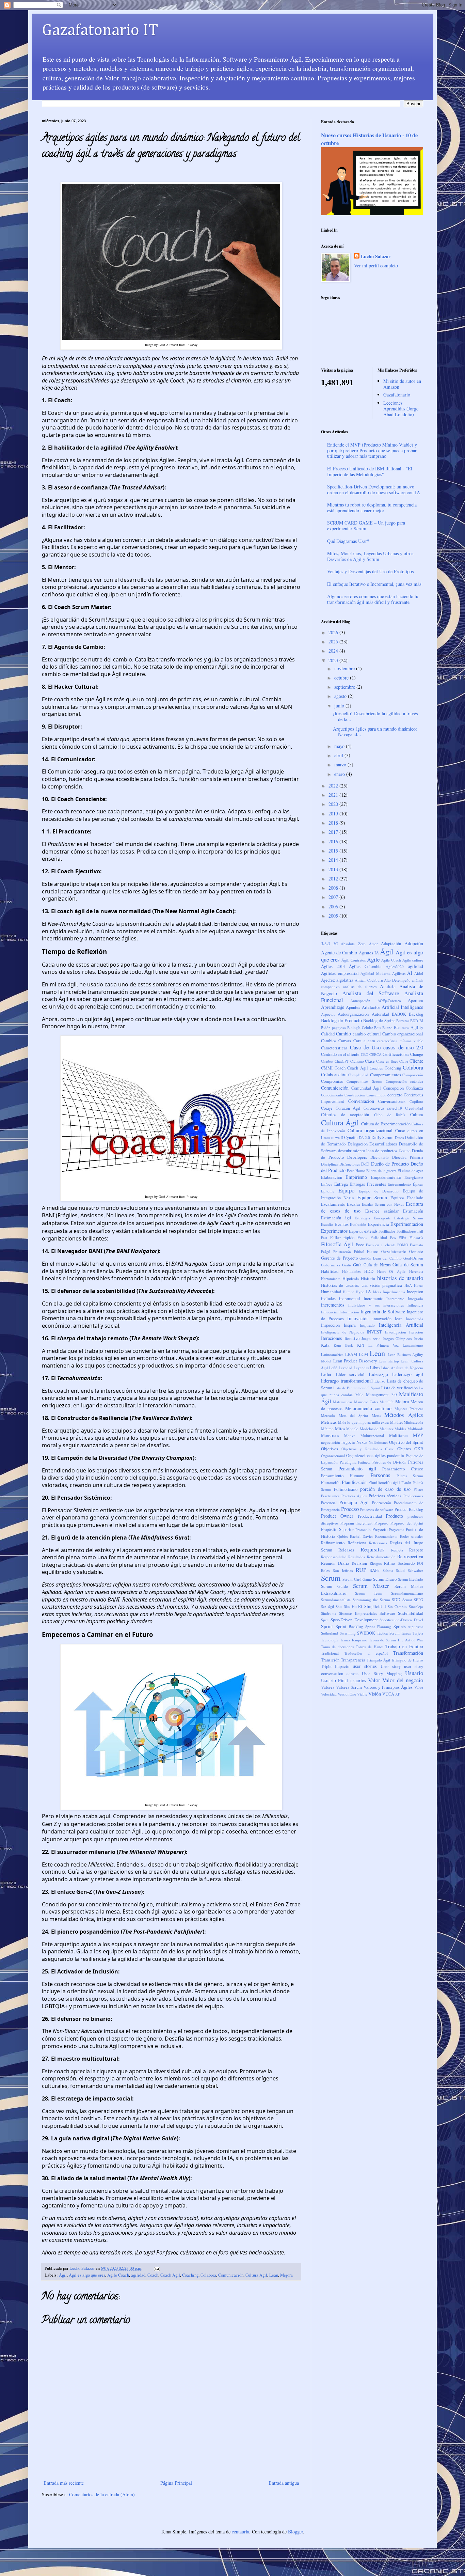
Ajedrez (328, 980)
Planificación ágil (384, 1482)
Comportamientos (386, 1075)
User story (391, 1666)
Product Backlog (409, 1509)
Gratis (347, 1265)
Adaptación (391, 944)
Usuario (414, 1673)
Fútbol (359, 1252)
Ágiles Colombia (365, 966)
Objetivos (330, 1449)
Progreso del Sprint (407, 1523)
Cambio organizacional (403, 1034)
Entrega (341, 1184)
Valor (374, 1680)
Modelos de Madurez (377, 1429)
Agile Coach (118, 2275)
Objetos (404, 1449)
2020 (334, 804)
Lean (274, 2275)
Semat (407, 1600)
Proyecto (380, 1529)
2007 (334, 897)
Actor (373, 944)
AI (410, 973)
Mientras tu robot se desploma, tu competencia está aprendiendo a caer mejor (372, 508)
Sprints (400, 1627)
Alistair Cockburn (369, 980)
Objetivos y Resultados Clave (368, 1449)
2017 (334, 832)
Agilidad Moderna (375, 973)
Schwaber (415, 1570)
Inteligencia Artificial (401, 1325)
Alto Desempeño (397, 980)
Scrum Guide (334, 1586)
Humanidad (331, 1292)
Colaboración (334, 1074)
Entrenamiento (399, 1184)
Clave (404, 1061)
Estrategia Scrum (409, 1218)
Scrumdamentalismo (407, 1593)
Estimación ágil (336, 1218)
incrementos (333, 1305)
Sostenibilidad (411, 1613)
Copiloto (416, 1101)
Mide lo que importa (355, 1422)
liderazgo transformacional (347, 1381)
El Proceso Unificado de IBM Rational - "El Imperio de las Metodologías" (370, 471)
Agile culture (413, 960)
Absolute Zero (353, 944)
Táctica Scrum (388, 1633)
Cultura (417, 1115)
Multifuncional (372, 1435)
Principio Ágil (354, 1502)
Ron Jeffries (343, 1570)
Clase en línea (387, 1061)
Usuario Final (334, 1680)
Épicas (418, 1184)
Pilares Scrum (410, 1476)
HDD (369, 1271)
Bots (378, 1027)
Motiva (350, 1435)
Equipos (397, 1198)
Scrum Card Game (357, 1579)
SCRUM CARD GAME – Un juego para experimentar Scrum (366, 526)
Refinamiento (333, 1543)
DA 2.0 (364, 1137)
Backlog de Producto (341, 1020)
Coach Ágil (170, 2275)
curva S (337, 1137)
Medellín (387, 1402)
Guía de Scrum (408, 1264)
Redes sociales (412, 1536)
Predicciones (413, 1496)
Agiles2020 (395, 966)
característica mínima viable (400, 1041)
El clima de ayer (410, 1170)
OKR (419, 1449)
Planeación (331, 1482)
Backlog (416, 1014)
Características (334, 1048)
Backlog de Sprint (379, 1021)
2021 (334, 795)
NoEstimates (378, 1442)
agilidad (138, 2275)
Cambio (343, 1034)
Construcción (355, 1095)
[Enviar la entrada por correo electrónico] (156, 2268)
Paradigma (348, 1462)
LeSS (333, 1368)
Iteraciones (331, 1338)
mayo (340, 746)
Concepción (394, 1088)
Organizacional (333, 1456)
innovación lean (387, 1319)
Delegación (358, 1144)
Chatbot (327, 1061)
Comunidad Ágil (366, 1088)
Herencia (416, 1271)
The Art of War (410, 1640)
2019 (334, 814)
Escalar (354, 1204)
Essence (372, 1211)
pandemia (396, 1456)
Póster (418, 1489)
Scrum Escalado (411, 1579)
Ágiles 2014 (333, 966)
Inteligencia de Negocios (342, 1332)
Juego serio (371, 1338)
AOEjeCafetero (389, 1001)
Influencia (415, 1305)
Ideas (377, 1292)
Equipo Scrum (372, 1197)
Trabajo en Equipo (404, 1646)
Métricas (329, 1422)
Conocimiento (332, 1095)
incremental (350, 1299)
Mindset (396, 1422)
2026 (334, 632)
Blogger (295, 2532)
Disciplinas (330, 1164)
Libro (375, 1368)
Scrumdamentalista (336, 1600)
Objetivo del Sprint (406, 1442)
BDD (414, 1021)
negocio (348, 1442)
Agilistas (399, 973)
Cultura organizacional (370, 1130)
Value (419, 1687)
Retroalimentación (381, 1557)
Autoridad (380, 1014)
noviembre (345, 668)
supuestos (416, 1627)
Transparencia (353, 1660)
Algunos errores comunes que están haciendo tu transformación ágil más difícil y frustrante (373, 599)
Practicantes (330, 1496)
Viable (362, 1694)
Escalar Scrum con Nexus (383, 1204)
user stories (365, 1666)
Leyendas (361, 1368)
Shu (339, 1606)
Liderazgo (378, 1374)
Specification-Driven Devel (401, 1620)
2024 (334, 651)
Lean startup (389, 1361)
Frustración (342, 1252)
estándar (391, 1211)
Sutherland (330, 1633)
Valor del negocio (403, 1680)
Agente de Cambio (339, 953)
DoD (365, 1164)
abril (339, 755)
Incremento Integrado (405, 1299)
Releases (346, 1550)
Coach (153, 2275)
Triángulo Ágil (378, 1660)
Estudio (327, 1224)
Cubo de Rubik (390, 1115)
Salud (400, 1570)
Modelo (352, 1429)
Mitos (340, 1429)
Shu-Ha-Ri (353, 1606)
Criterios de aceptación (345, 1115)
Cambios (329, 1041)
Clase (370, 1061)
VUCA (388, 1694)
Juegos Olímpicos (397, 1338)
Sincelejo (416, 1606)
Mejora (286, 2275)
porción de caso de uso (385, 1489)
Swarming (348, 1633)
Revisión (359, 1563)
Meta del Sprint (353, 1415)
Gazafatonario (397, 395)
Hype (360, 1292)
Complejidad (358, 1075)
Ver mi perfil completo (376, 266)
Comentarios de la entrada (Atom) (102, 2494)
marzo (341, 764)
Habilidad (330, 1271)
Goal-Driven (413, 1258)
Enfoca (327, 1184)
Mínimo (327, 1429)
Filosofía (416, 1238)
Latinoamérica (332, 1354)
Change (417, 1054)
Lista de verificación (399, 1388)
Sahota (388, 1570)
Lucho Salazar (376, 256)
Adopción (414, 943)
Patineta (364, 1462)
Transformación (408, 1653)
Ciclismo (357, 1061)
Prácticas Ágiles (354, 1496)
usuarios (358, 1680)
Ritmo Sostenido (399, 1563)
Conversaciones (392, 1101)
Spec (325, 1620)
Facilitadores (406, 1231)
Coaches (376, 1068)
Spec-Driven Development (354, 1620)
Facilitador (387, 1231)
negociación (331, 1442)
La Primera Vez (383, 1345)
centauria (240, 2532)
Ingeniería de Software (383, 1312)
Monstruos (330, 1435)
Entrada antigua (284, 2483)
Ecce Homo (356, 1170)
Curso (400, 1131)
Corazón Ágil (348, 1108)
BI (421, 1021)
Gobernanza (331, 1265)
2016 (334, 841)
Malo (359, 1395)
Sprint (327, 1626)
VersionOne (347, 1694)
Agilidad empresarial (340, 973)
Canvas (345, 1041)
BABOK (399, 1014)
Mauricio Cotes (366, 1402)
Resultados (357, 1557)
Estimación (413, 1211)
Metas (376, 1415)
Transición (330, 1660)
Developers (357, 1157)
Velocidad (329, 1694)
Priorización (382, 1503)
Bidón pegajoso (333, 1027)
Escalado (415, 1198)
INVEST (374, 1332)
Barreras (403, 1021)
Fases (362, 1238)
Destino (405, 1151)
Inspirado (367, 1325)
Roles (325, 1570)
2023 (334, 660)
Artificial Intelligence (402, 1007)
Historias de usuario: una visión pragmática (362, 1285)
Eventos (342, 1224)
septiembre (345, 687)
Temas (345, 1640)
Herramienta (331, 1278)
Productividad (370, 1516)
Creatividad (414, 1108)
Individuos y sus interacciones (376, 1305)
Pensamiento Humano (343, 1476)
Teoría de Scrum (382, 1640)
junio (340, 706)
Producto (394, 1516)
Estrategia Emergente (373, 1218)
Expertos (356, 1231)
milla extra (381, 1422)
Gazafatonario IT (100, 31)
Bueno (387, 1027)
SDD (396, 1600)
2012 (334, 879)
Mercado (328, 1415)
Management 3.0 (381, 1395)
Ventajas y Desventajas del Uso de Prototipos (370, 571)
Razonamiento (386, 1536)
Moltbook (415, 1429)
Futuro (373, 1252)
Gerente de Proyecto (339, 1258)
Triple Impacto (335, 1666)
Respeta (397, 1550)
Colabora (208, 2275)
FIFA (403, 1238)
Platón (406, 1482)
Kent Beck (343, 1345)
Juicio (419, 1338)
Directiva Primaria (408, 1157)
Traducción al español (366, 1653)
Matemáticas (343, 1402)
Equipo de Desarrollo (379, 1191)
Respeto (416, 1550)
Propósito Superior (337, 1529)
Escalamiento (333, 1204)
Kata (325, 1345)
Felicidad (379, 1238)
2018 (334, 823)
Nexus (362, 1442)
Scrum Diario (385, 1579)
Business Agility (408, 1027)
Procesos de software (377, 1509)
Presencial (329, 1503)
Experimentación (407, 1224)
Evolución (358, 1224)
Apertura (415, 1001)
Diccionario (380, 1157)
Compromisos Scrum (364, 1081)
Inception (415, 1292)
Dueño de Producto (390, 1164)
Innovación (358, 1318)
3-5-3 (325, 944)
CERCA (375, 1054)
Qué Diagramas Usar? (348, 541)
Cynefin (351, 1137)
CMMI (327, 1068)
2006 (334, 907)
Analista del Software (371, 993)
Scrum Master (371, 1586)
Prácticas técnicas (385, 1496)
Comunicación (231, 2275)
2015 (334, 851)
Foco (360, 1245)
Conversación (361, 1101)
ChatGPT (342, 1061)
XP (398, 1694)
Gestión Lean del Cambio (381, 1258)
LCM (363, 1354)
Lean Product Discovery (355, 1361)
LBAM (351, 1354)
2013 (334, 869)
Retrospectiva (410, 1556)
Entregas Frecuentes (368, 1184)
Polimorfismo (346, 1489)
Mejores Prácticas (409, 1409)
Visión (375, 1694)
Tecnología (330, 1640)
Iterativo (352, 1338)
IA (368, 1291)
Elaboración (332, 1177)
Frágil (326, 1252)
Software (387, 1613)
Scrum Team (369, 1593)
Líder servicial (350, 1375)
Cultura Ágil (256, 2275)
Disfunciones (350, 1164)
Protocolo (363, 1529)
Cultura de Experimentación (386, 1124)
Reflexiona (357, 1543)
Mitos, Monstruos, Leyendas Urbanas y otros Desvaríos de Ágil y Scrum (370, 556)
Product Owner (337, 1516)
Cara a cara (364, 1041)
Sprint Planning (378, 1627)
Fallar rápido (342, 1238)
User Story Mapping (382, 1674)
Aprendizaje (333, 1007)
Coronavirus (374, 1108)
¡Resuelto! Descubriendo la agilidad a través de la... (375, 716)
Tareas (406, 1633)
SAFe (375, 1570)
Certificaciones (396, 1054)
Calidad (328, 1034)
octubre (342, 678)
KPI (360, 1345)
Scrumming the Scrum (371, 1600)
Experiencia (379, 1224)
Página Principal (176, 2483)
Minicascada (413, 1422)
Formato (416, 1245)
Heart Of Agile (391, 1271)
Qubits (342, 1536)
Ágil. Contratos (354, 960)
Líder (326, 1374)
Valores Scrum (349, 1687)
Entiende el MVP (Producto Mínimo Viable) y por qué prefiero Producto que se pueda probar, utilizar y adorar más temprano (372, 450)
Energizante (414, 1177)
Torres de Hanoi (369, 1647)
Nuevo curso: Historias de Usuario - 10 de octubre (369, 139)
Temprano (359, 1640)
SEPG (419, 1600)
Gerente (416, 1252)
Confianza (414, 1088)
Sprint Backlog (349, 1627)
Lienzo (380, 1381)
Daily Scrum (382, 1137)
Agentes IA (369, 953)
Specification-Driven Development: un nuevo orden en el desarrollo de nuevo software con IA (374, 489)
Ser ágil (327, 1606)
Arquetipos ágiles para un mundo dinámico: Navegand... (375, 732)
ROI (420, 1563)
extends (371, 1231)
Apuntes (353, 1007)
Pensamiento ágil (357, 1469)
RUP (361, 1570)
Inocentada (414, 1319)
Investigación (396, 1332)
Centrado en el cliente (340, 1054)
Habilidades (351, 1271)
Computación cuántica (404, 1081)
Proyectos (396, 1529)
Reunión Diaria (335, 1563)
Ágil (63, 2275)
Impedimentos (394, 1292)
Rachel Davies (362, 1536)
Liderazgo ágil (408, 1374)
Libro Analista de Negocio (402, 1368)
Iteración (416, 1332)
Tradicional (330, 1653)
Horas (419, 1285)
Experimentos (334, 1231)
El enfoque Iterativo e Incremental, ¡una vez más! (375, 584)
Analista (388, 986)
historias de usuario (400, 1278)
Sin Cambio (397, 1606)
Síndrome (329, 1613)
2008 (334, 888)
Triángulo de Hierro (407, 1660)
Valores (328, 1687)
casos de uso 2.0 (403, 1047)
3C (335, 944)
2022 (334, 786)
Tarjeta (418, 1633)
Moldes (400, 1429)
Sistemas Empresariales (358, 1613)
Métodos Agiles (404, 1415)
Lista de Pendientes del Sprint (357, 1388)
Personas (380, 1475)
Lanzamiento (413, 1345)
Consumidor (376, 1095)
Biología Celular (360, 1027)
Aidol (419, 973)
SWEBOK (366, 1633)
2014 (334, 860)
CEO (365, 1054)
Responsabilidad (334, 1557)
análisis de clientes (360, 987)
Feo (393, 1238)
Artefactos (371, 1007)
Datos (399, 1137)
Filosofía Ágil (337, 1244)
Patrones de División (389, 1462)
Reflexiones (378, 1543)
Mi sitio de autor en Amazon (402, 384)
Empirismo (356, 1177)
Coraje (327, 1108)
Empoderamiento (386, 1177)
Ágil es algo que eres (87, 2275)
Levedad (346, 1368)
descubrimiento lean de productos (368, 1151)
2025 (334, 642)
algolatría (345, 980)
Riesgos (376, 1563)
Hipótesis (351, 1278)
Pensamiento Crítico (403, 1469)
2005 (334, 916)
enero (340, 774)
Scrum (331, 1578)
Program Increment (356, 1523)
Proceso (350, 1509)
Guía (357, 1265)
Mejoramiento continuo (368, 1408)
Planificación (354, 1482)
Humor (348, 1292)
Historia (368, 1278)
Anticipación (360, 1001)
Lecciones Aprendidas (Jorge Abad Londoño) (401, 409)
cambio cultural (367, 1034)
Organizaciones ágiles (366, 1456)
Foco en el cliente (381, 1245)
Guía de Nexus (377, 1265)
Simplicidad (375, 1606)
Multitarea (398, 1435)
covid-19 (395, 1108)
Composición (413, 1075)
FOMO (403, 1245)
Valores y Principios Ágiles (388, 1687)
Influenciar (330, 1312)
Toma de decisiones (337, 1647)
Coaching (190, 2275)
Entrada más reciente (64, 2483)
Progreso (381, 1523)
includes (328, 1299)
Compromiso (332, 1081)
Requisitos (373, 1549)
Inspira (350, 1325)
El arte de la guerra (381, 1170)
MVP (418, 1435)
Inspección (330, 1325)
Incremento (373, 1299)
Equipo (346, 1190)
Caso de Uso (365, 1047)
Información (349, 1312)
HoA (408, 1285)
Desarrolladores (383, 1144)
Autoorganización (353, 1014)
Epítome (328, 1191)
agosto (341, 696)
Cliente (416, 1061)
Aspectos (328, 1014)
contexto (395, 1095)
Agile (373, 959)
